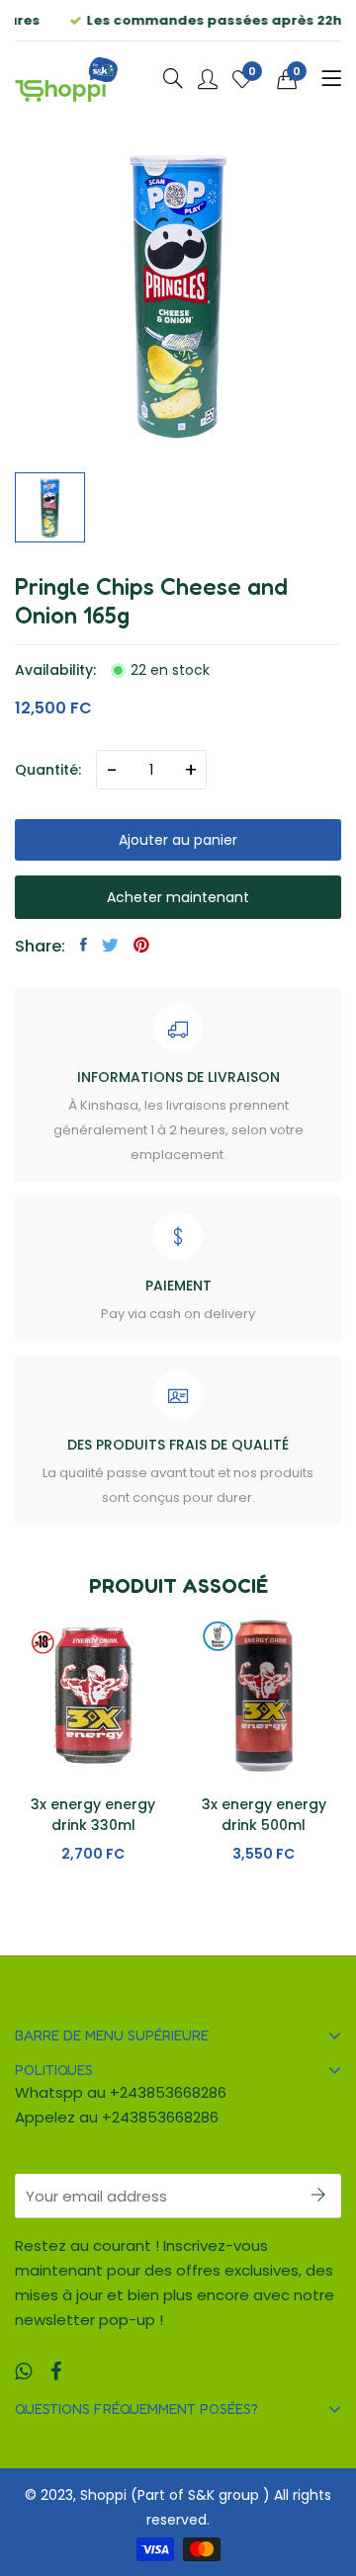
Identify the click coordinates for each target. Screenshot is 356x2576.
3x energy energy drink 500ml (93, 1815)
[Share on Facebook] (84, 945)
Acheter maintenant (178, 897)
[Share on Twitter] (110, 945)
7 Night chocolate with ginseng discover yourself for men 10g (264, 1835)
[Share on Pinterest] (141, 945)
